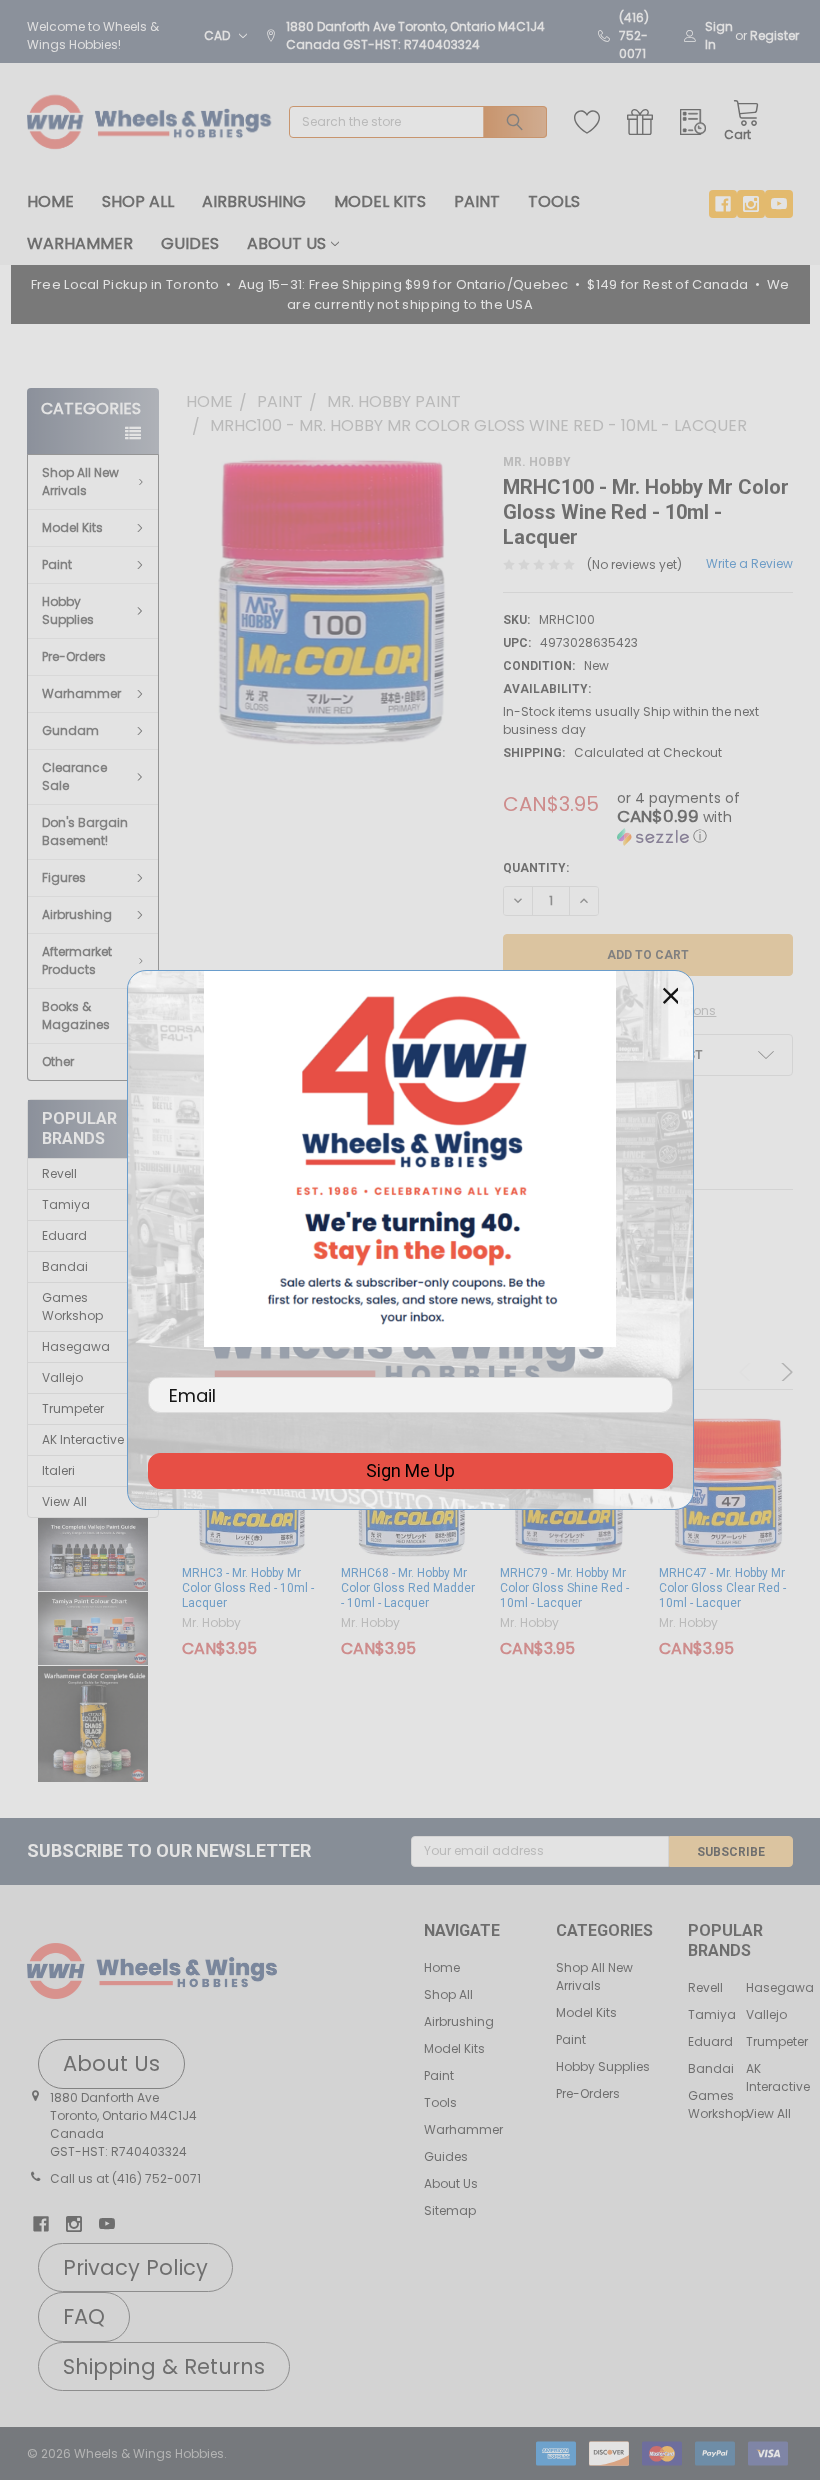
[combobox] (418, 122)
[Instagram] (751, 204)
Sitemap (450, 2210)
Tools (554, 201)
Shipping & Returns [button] (164, 2366)
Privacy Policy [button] (135, 2267)
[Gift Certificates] (644, 122)
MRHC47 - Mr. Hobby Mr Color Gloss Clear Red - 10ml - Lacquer (722, 1588)
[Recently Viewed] (697, 122)
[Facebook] (723, 204)
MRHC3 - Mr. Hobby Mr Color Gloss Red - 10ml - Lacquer (248, 1588)
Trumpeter (73, 1408)
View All (64, 1501)
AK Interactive (83, 1439)
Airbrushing (254, 201)
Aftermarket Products (77, 960)
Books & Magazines (76, 1015)
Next (784, 1372)
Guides (190, 243)
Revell (59, 1173)
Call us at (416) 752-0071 (125, 2178)
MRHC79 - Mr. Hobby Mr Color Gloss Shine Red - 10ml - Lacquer (564, 1588)
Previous (748, 1372)
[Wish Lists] (591, 122)
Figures (64, 877)
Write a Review (749, 563)
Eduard (64, 1235)
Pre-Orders (74, 656)
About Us (286, 243)
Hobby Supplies (68, 610)
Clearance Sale (74, 776)
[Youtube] (779, 204)
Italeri (58, 1470)
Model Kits (380, 201)
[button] (93, 1555)
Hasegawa (76, 1346)
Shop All (138, 201)
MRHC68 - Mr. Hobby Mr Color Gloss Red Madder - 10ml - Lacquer (408, 1588)
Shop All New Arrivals (80, 481)
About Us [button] (111, 2063)
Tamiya (66, 1204)
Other (58, 1061)
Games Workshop (72, 1306)
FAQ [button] (84, 2316)
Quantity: (536, 868)
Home (50, 201)
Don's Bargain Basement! (85, 831)
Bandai (65, 1266)
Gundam (70, 730)
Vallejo (62, 1377)
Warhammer (80, 243)
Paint (477, 201)
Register (774, 35)
